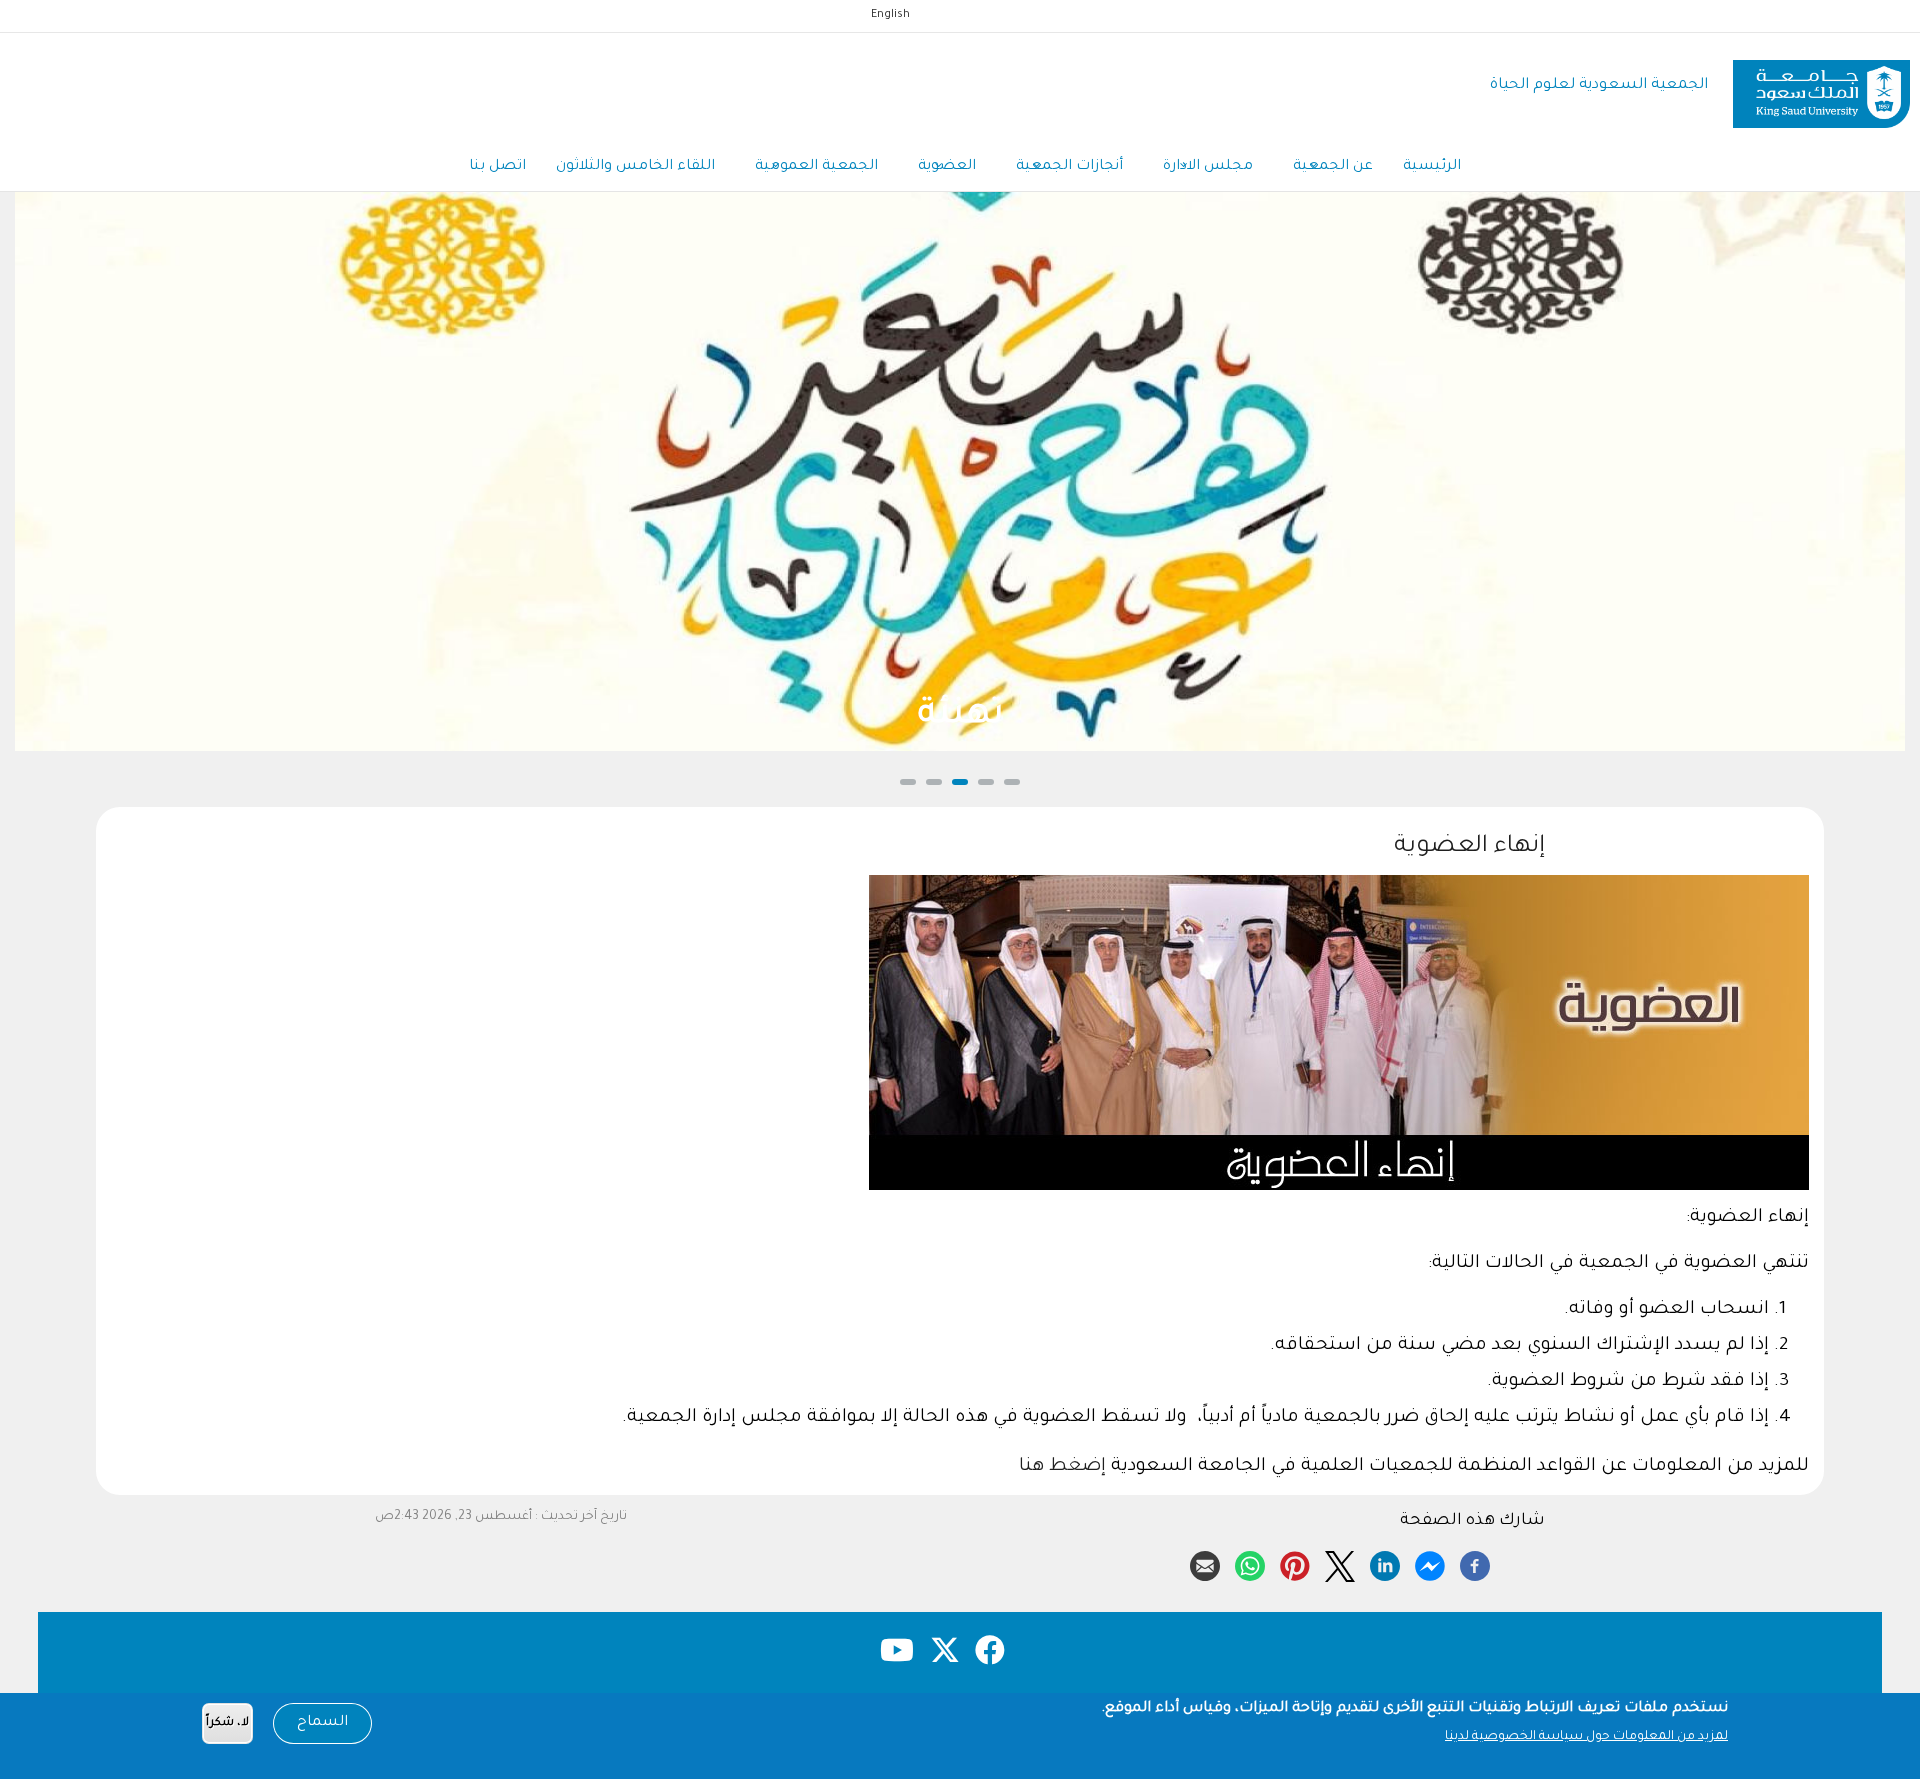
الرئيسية (1432, 167)
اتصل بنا (497, 167)
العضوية (947, 167)
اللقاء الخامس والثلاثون (635, 167)
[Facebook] (1475, 1563)
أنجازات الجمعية (1069, 167)
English (890, 15)
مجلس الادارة (1208, 167)
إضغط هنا (1062, 1467)
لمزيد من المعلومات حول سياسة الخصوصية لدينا (1586, 1737)
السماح (322, 1723)
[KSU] (1821, 86)
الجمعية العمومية (816, 167)
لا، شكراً (227, 1723)
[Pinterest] (1295, 1563)
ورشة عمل (960, 716)
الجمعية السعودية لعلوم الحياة (1599, 85)
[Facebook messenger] (1430, 1563)
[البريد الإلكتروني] (1205, 1563)
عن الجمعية (1333, 167)
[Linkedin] (1385, 1563)
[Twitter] (1340, 1563)
